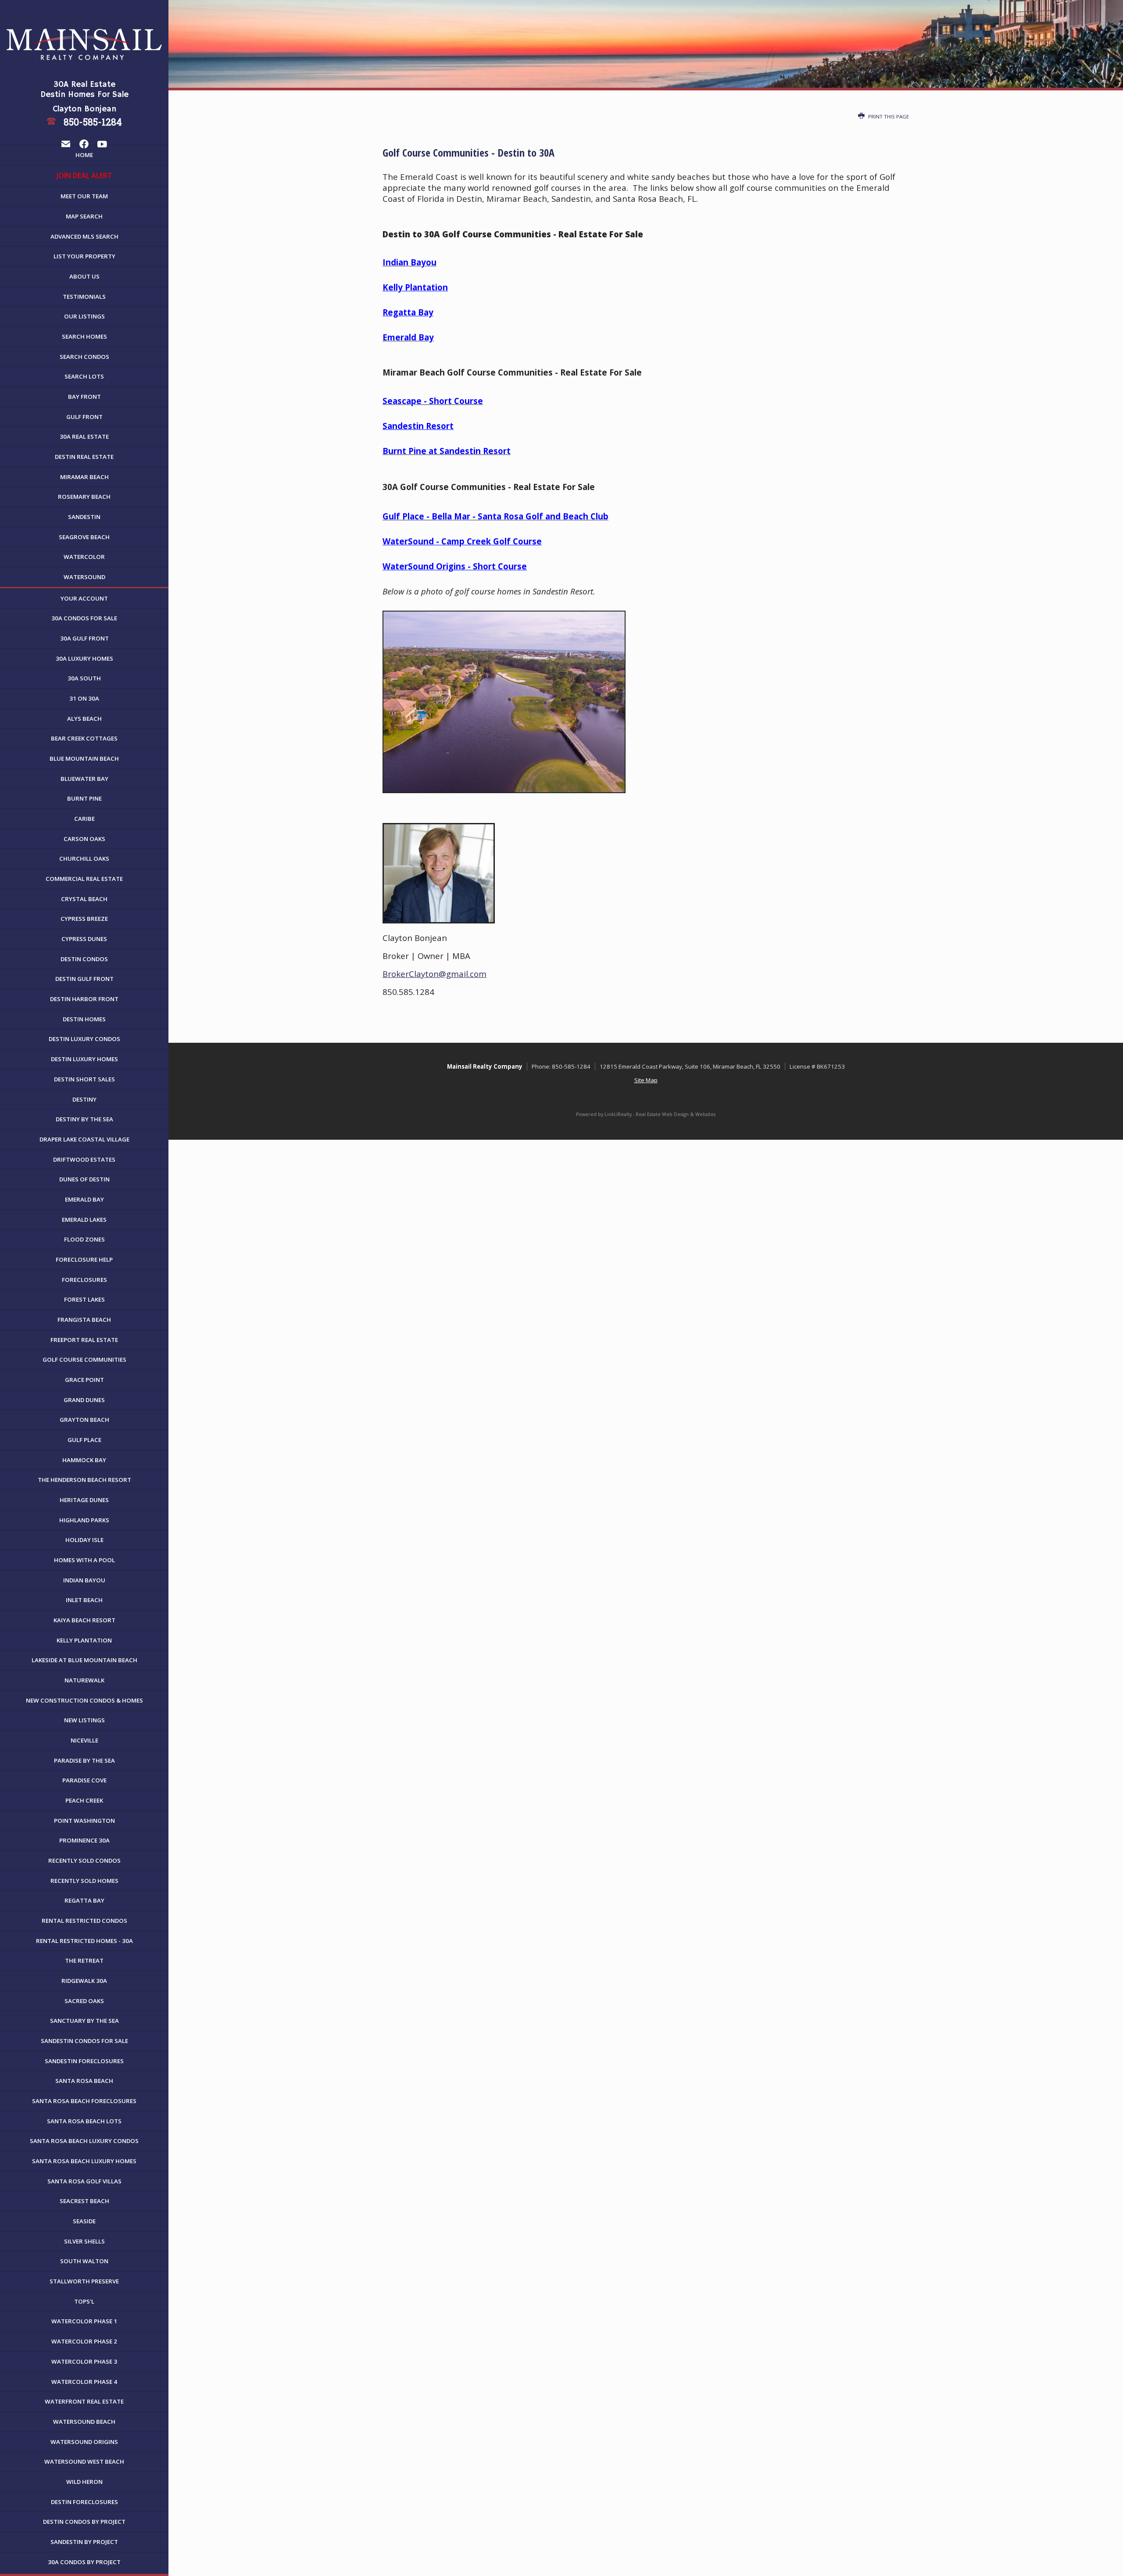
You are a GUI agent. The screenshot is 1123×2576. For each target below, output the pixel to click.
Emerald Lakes (84, 1220)
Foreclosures (84, 1280)
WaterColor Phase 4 (84, 2382)
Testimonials (84, 297)
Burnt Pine (84, 798)
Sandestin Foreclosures (84, 2061)
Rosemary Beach (84, 497)
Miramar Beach (84, 477)
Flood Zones (84, 1239)
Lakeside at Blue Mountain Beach (84, 1660)
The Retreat (84, 1961)
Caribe (84, 819)
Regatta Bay (84, 1900)
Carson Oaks (84, 839)
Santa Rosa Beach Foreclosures (84, 2101)
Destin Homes (84, 1019)
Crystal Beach (84, 899)
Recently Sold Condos (84, 1860)
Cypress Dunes (84, 939)
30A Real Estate (84, 436)
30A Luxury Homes (84, 658)
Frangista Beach (84, 1320)
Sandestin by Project (84, 2542)
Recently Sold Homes (84, 1881)
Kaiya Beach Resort (84, 1620)
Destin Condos (84, 959)
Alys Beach (84, 719)
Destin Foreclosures (84, 2502)
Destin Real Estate (84, 457)
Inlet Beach (84, 1600)
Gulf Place (84, 1440)
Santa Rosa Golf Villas (84, 2181)
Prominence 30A (84, 1840)
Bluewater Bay (84, 779)
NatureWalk (84, 1680)
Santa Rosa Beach (84, 2081)
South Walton (84, 2261)
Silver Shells (84, 2241)
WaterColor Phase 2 (84, 2341)
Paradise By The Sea (84, 1760)
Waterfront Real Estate (84, 2401)
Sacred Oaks (84, 2001)
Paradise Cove (84, 1780)
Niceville (84, 1740)
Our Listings (84, 316)
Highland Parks (84, 1520)
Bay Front (84, 397)
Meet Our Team (84, 196)
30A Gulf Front (84, 638)
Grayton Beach (84, 1420)
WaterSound (84, 577)
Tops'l (84, 2301)
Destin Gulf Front (84, 979)
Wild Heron (84, 2482)
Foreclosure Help (84, 1259)
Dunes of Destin (84, 1179)
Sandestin (84, 517)
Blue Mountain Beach (84, 758)
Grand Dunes (84, 1400)
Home (84, 155)
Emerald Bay (84, 1199)
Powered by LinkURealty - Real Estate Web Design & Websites (646, 1114)
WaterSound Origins (84, 2442)
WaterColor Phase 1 (84, 2321)
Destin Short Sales (84, 1079)
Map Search (84, 216)
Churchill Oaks (84, 859)
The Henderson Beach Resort (84, 1480)
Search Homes (84, 336)
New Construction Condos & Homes (84, 1700)
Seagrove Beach (84, 537)
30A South (84, 678)
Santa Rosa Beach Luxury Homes (84, 2161)
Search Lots (84, 376)
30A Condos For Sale (84, 618)
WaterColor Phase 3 (84, 2361)
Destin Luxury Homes (84, 1059)
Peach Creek (84, 1800)
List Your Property (84, 256)
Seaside (84, 2221)
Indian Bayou (84, 1580)
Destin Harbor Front (84, 999)
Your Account (84, 598)
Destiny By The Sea (84, 1119)
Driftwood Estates (84, 1159)
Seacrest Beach (84, 2201)
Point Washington (84, 1821)
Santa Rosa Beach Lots (84, 2121)
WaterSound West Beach (84, 2462)
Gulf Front (84, 417)
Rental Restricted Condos (84, 1921)
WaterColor (84, 557)
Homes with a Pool (84, 1560)
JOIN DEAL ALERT (84, 175)
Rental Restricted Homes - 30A (84, 1941)
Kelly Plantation (84, 1640)
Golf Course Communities (84, 1360)
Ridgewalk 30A (84, 1981)
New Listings (84, 1720)
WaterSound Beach (84, 2422)
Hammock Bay (84, 1460)
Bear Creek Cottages (84, 738)
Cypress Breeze (84, 919)
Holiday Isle (84, 1540)
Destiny (84, 1099)
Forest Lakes (84, 1299)
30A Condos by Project (84, 2562)
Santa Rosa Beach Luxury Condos (84, 2141)
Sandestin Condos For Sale (84, 2041)
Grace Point (84, 1380)
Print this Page (888, 116)
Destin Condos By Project (84, 2522)
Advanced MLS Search (84, 236)
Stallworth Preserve (84, 2281)
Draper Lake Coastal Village (84, 1139)
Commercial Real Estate (84, 879)
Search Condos (84, 357)
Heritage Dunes (84, 1500)
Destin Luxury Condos (84, 1039)
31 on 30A (84, 698)
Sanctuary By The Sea (84, 2021)
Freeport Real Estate (84, 1340)
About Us (84, 276)
